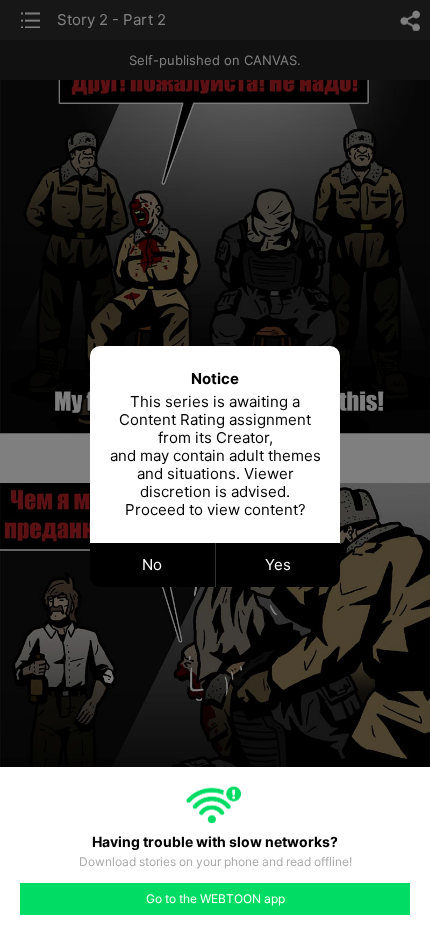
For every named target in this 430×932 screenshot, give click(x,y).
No (152, 564)
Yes (278, 564)
